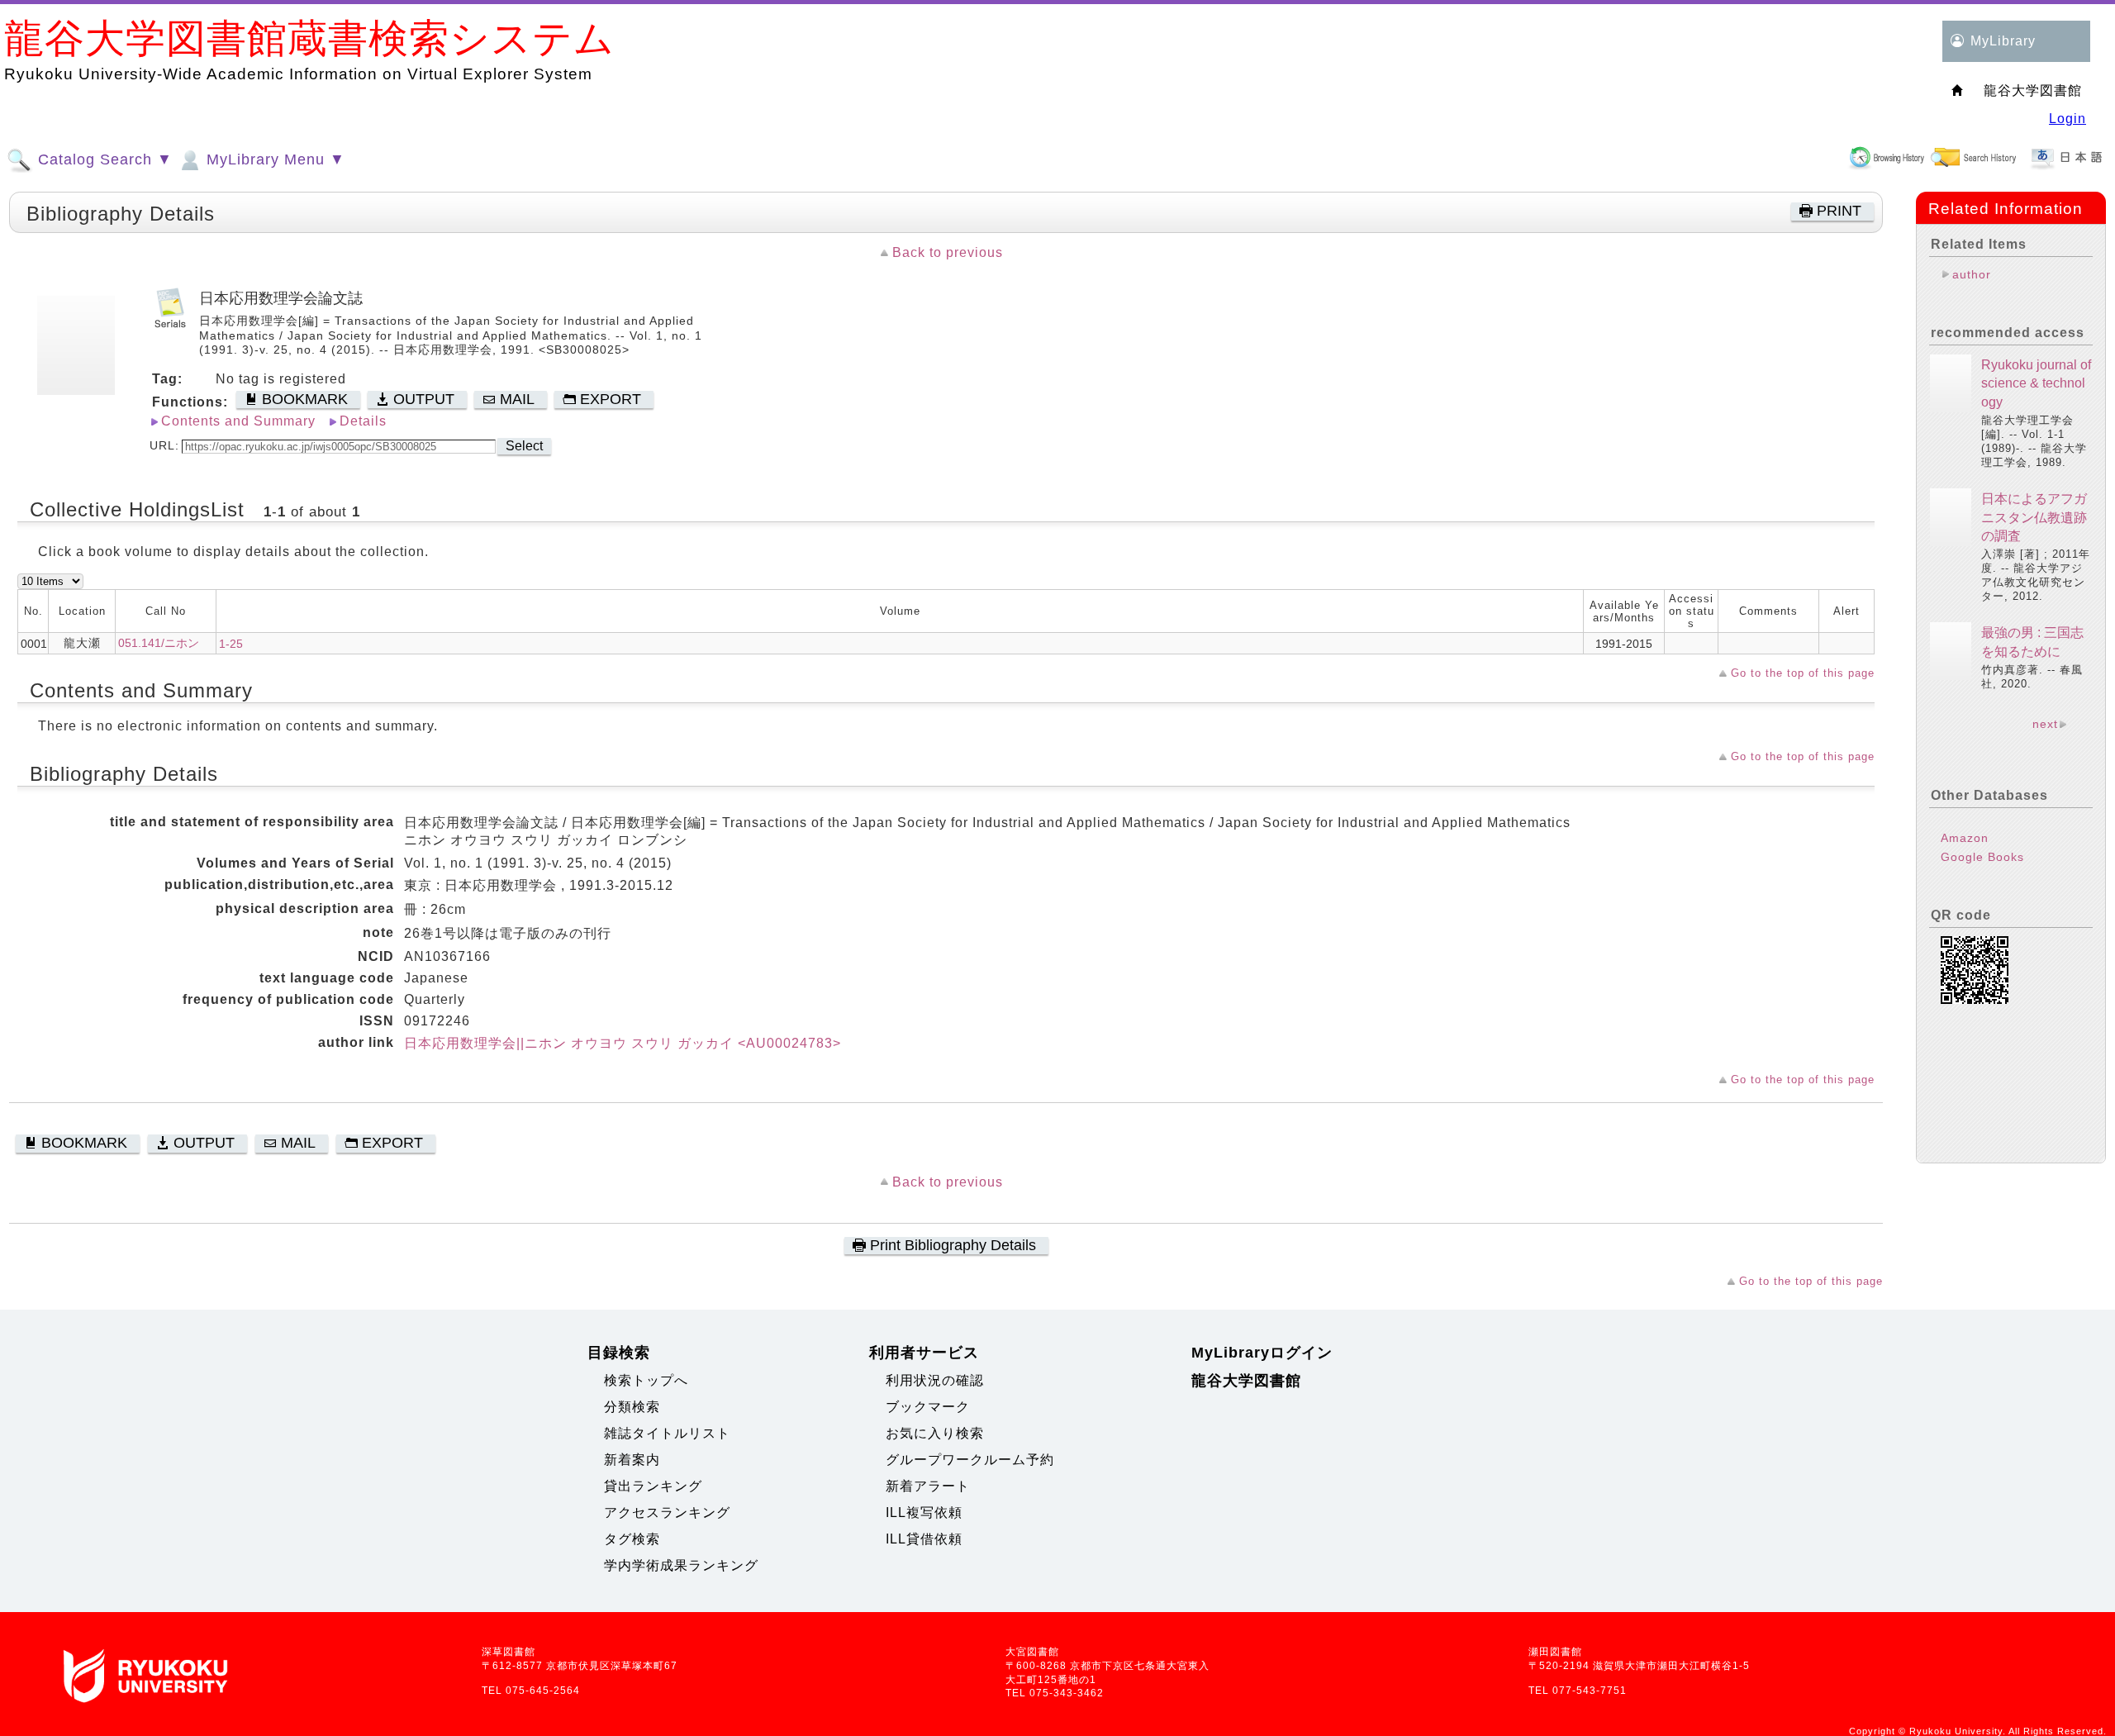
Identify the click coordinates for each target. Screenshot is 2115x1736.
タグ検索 (632, 1539)
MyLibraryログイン (1262, 1353)
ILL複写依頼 (924, 1512)
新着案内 (632, 1460)
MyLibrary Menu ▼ (273, 159)
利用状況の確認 (935, 1380)
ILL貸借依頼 (924, 1539)
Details (363, 421)
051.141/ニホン (159, 643)
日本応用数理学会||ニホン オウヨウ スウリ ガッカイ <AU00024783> (623, 1043)
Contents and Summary (238, 421)
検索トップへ (646, 1380)
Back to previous (948, 252)
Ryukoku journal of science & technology (2036, 383)
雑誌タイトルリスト (667, 1433)
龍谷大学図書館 (1246, 1381)
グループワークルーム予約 (970, 1460)
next (2045, 724)
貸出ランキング (653, 1486)
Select (524, 446)
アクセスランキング (667, 1512)
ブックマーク (928, 1407)
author (1972, 274)
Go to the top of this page (1803, 673)
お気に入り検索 (935, 1433)
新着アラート (928, 1486)
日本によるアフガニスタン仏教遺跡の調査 (2034, 517)
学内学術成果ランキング (681, 1565)
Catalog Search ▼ (103, 159)
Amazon (1965, 838)
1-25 (231, 644)
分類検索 (632, 1407)
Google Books (1982, 857)
